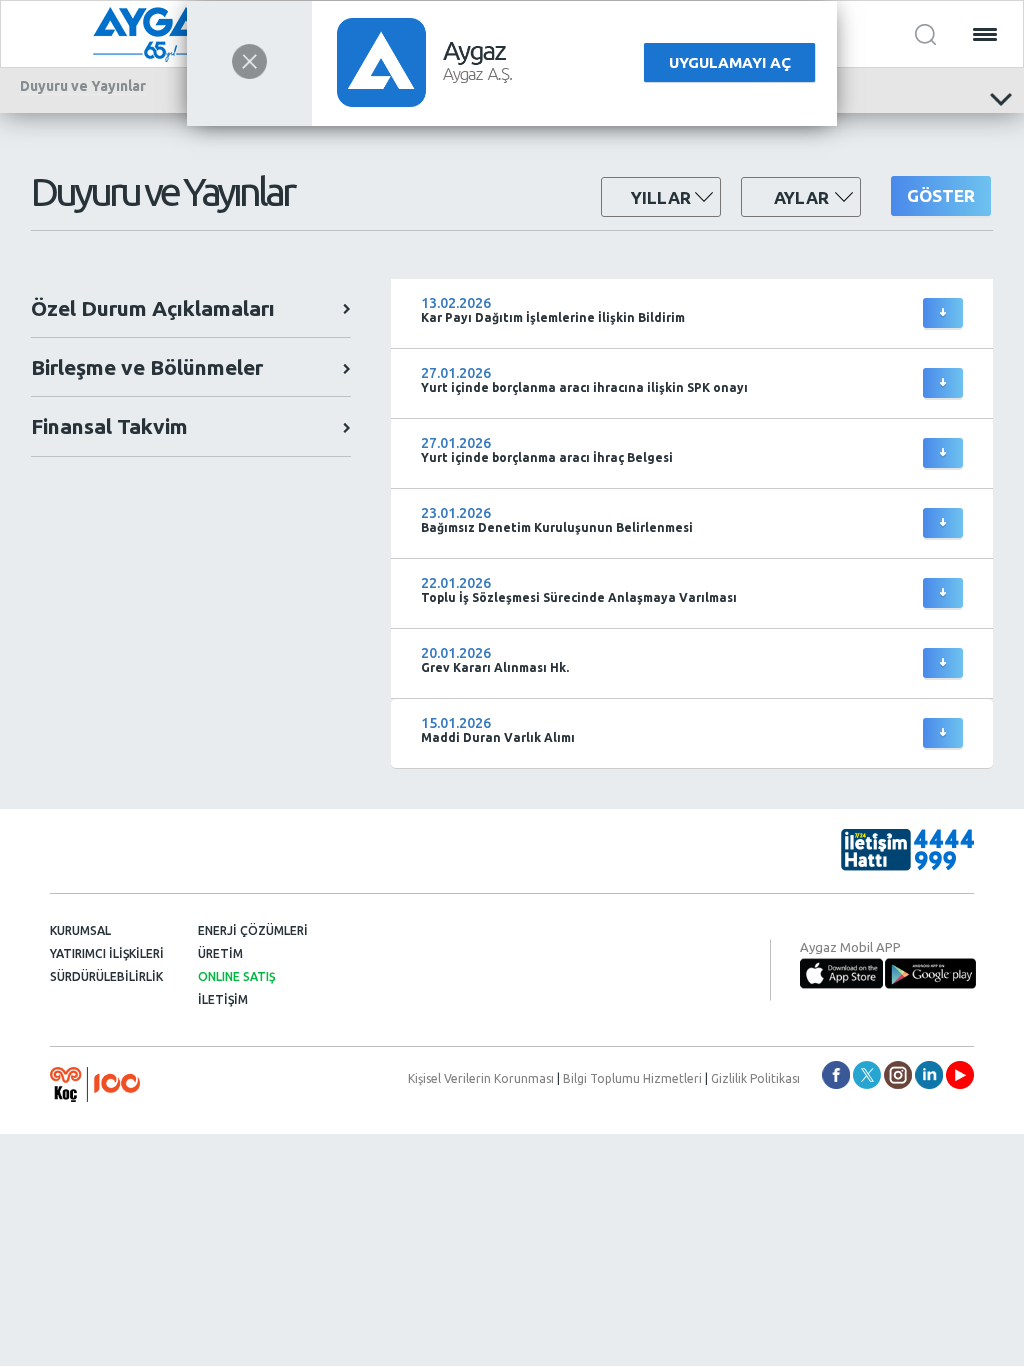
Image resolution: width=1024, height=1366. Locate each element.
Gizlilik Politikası (755, 1078)
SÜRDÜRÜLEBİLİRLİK (106, 976)
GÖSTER (941, 195)
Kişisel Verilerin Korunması (481, 1078)
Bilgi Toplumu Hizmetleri (632, 1078)
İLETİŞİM (223, 999)
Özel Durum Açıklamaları (153, 308)
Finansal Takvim (109, 426)
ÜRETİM (220, 953)
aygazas (836, 1075)
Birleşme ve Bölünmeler (147, 367)
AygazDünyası (960, 1075)
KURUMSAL (80, 930)
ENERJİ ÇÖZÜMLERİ (253, 930)
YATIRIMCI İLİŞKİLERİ (107, 953)
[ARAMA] (925, 34)
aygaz (898, 1075)
